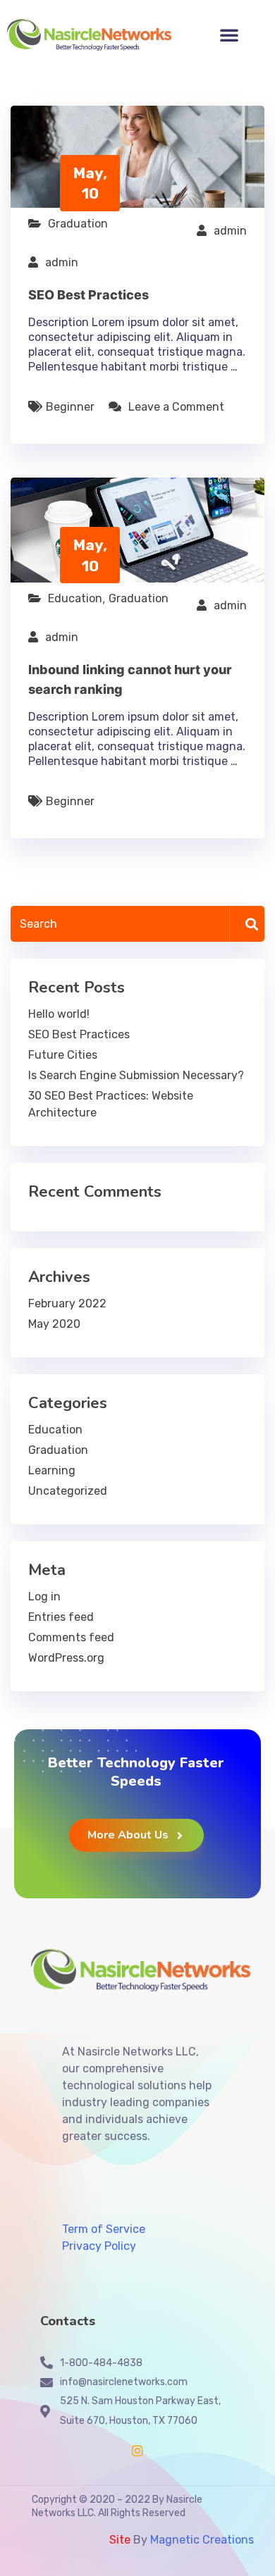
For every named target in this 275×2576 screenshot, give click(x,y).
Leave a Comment (176, 407)
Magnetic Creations (201, 2540)
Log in (44, 1597)
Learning (52, 1470)
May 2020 (54, 1324)
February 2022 (67, 1303)
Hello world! (59, 1014)
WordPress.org (66, 1658)
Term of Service (104, 2229)
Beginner (70, 407)
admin (230, 231)
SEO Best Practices (88, 295)
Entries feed (61, 1617)
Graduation (78, 224)
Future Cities (63, 1055)
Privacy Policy (99, 2246)
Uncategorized (68, 1491)
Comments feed (71, 1637)
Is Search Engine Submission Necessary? (136, 1075)
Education (75, 598)
